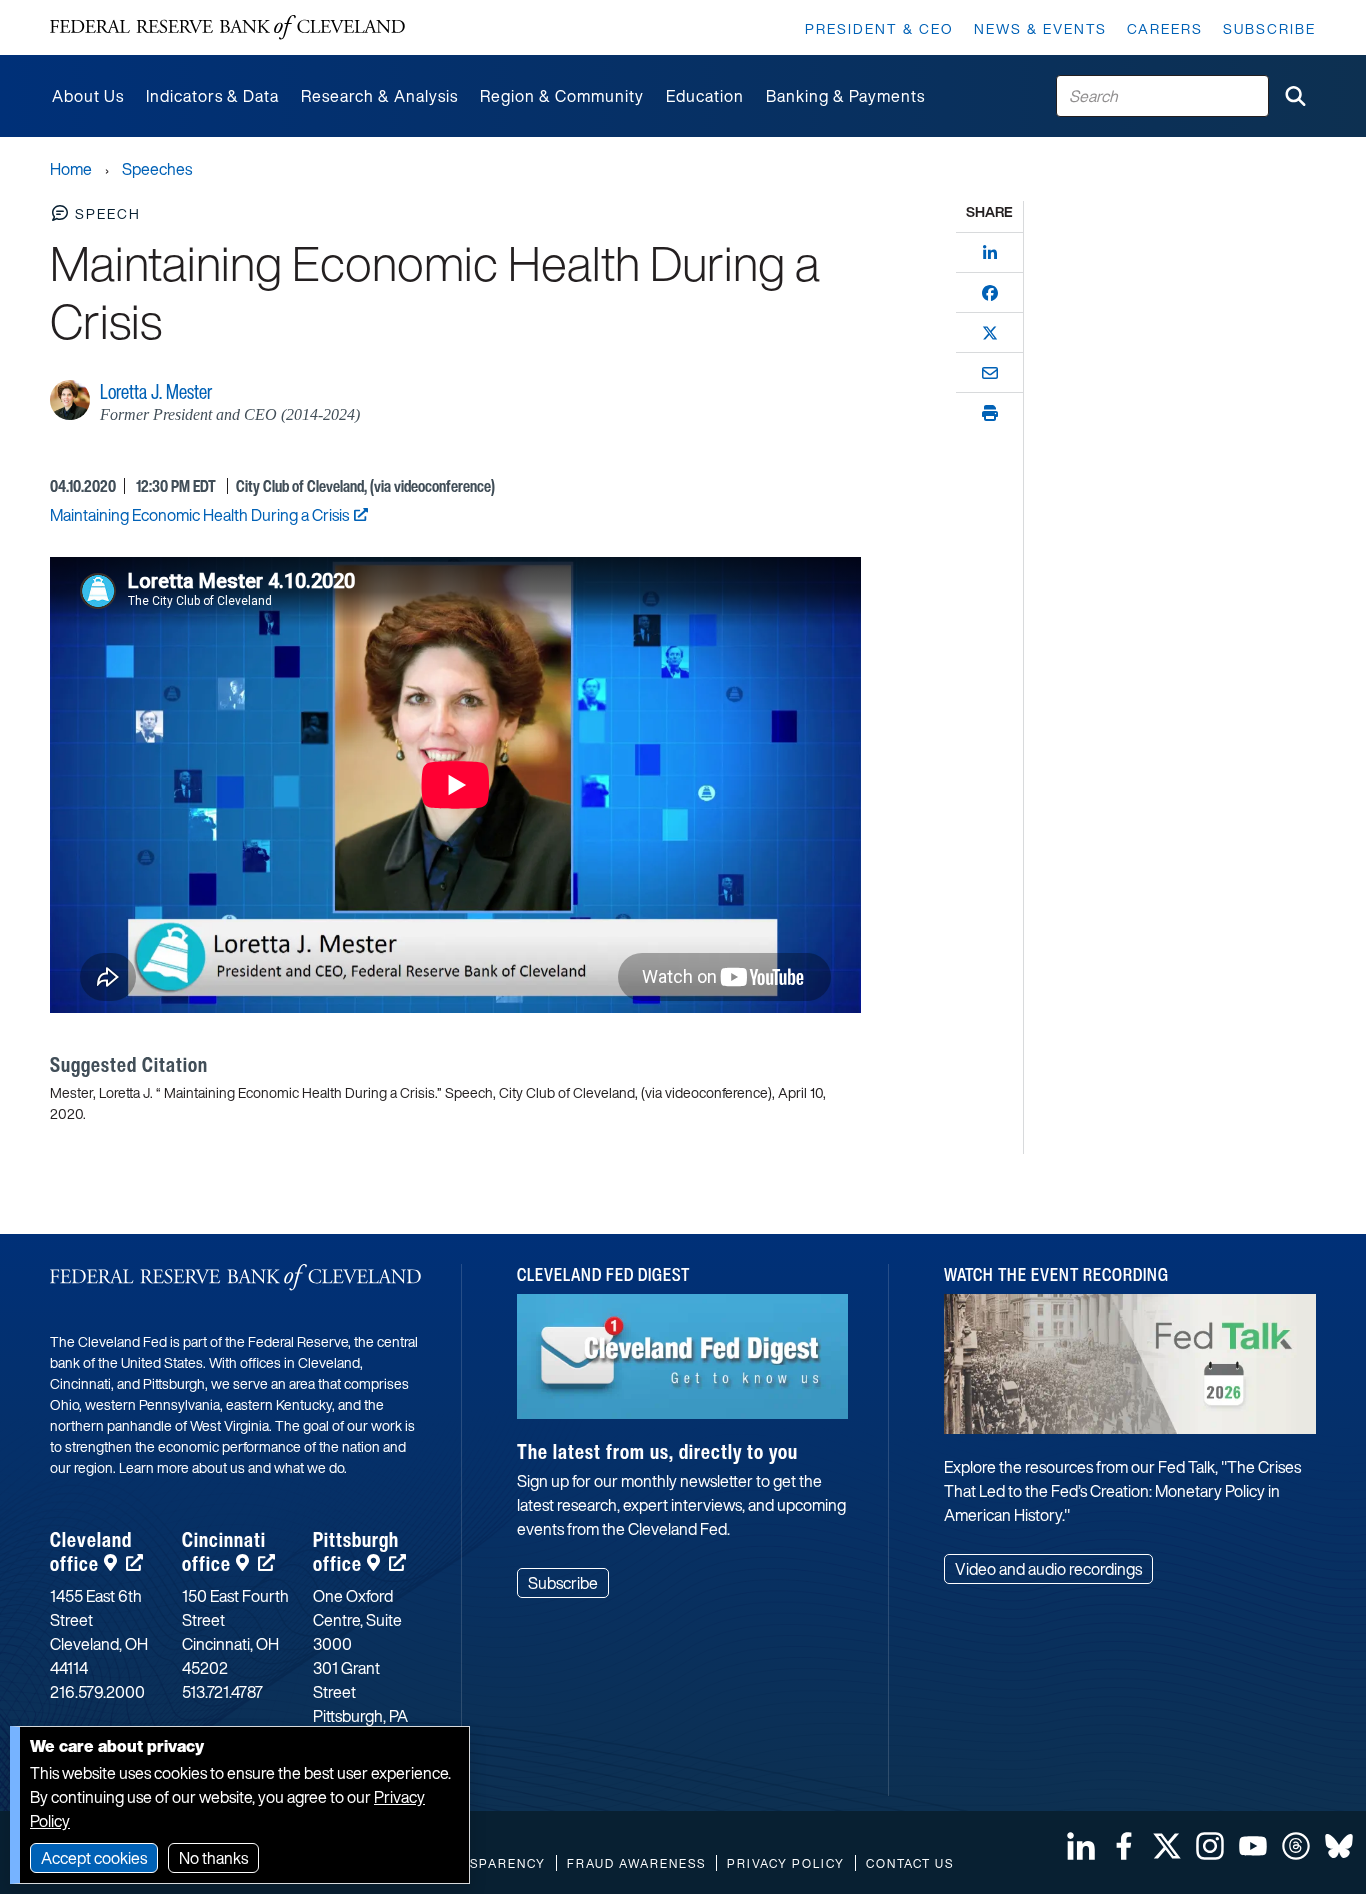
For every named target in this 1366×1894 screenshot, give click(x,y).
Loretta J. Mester (156, 391)
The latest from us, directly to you (657, 1451)
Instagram (1210, 1846)
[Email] (990, 373)
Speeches (157, 169)
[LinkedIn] (990, 253)
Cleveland (91, 1551)
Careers (1165, 28)
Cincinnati (224, 1551)
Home (71, 169)
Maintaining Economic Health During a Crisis (199, 515)
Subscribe (1269, 28)
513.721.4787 (222, 1692)
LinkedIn (1081, 1846)
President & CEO (879, 28)
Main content (97, 10)
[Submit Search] (1295, 96)
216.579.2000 (97, 1692)
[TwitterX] (990, 333)
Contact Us (910, 1863)
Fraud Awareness (636, 1863)
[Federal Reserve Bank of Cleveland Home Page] (227, 27)
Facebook (1124, 1846)
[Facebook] (990, 293)
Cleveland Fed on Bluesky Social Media (1339, 1846)
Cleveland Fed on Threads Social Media (1296, 1846)
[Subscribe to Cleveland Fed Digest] (682, 1364)
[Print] (990, 413)
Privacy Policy (786, 1863)
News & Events (1040, 28)
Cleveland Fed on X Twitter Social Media (1167, 1846)
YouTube (1253, 1846)
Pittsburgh (356, 1551)
